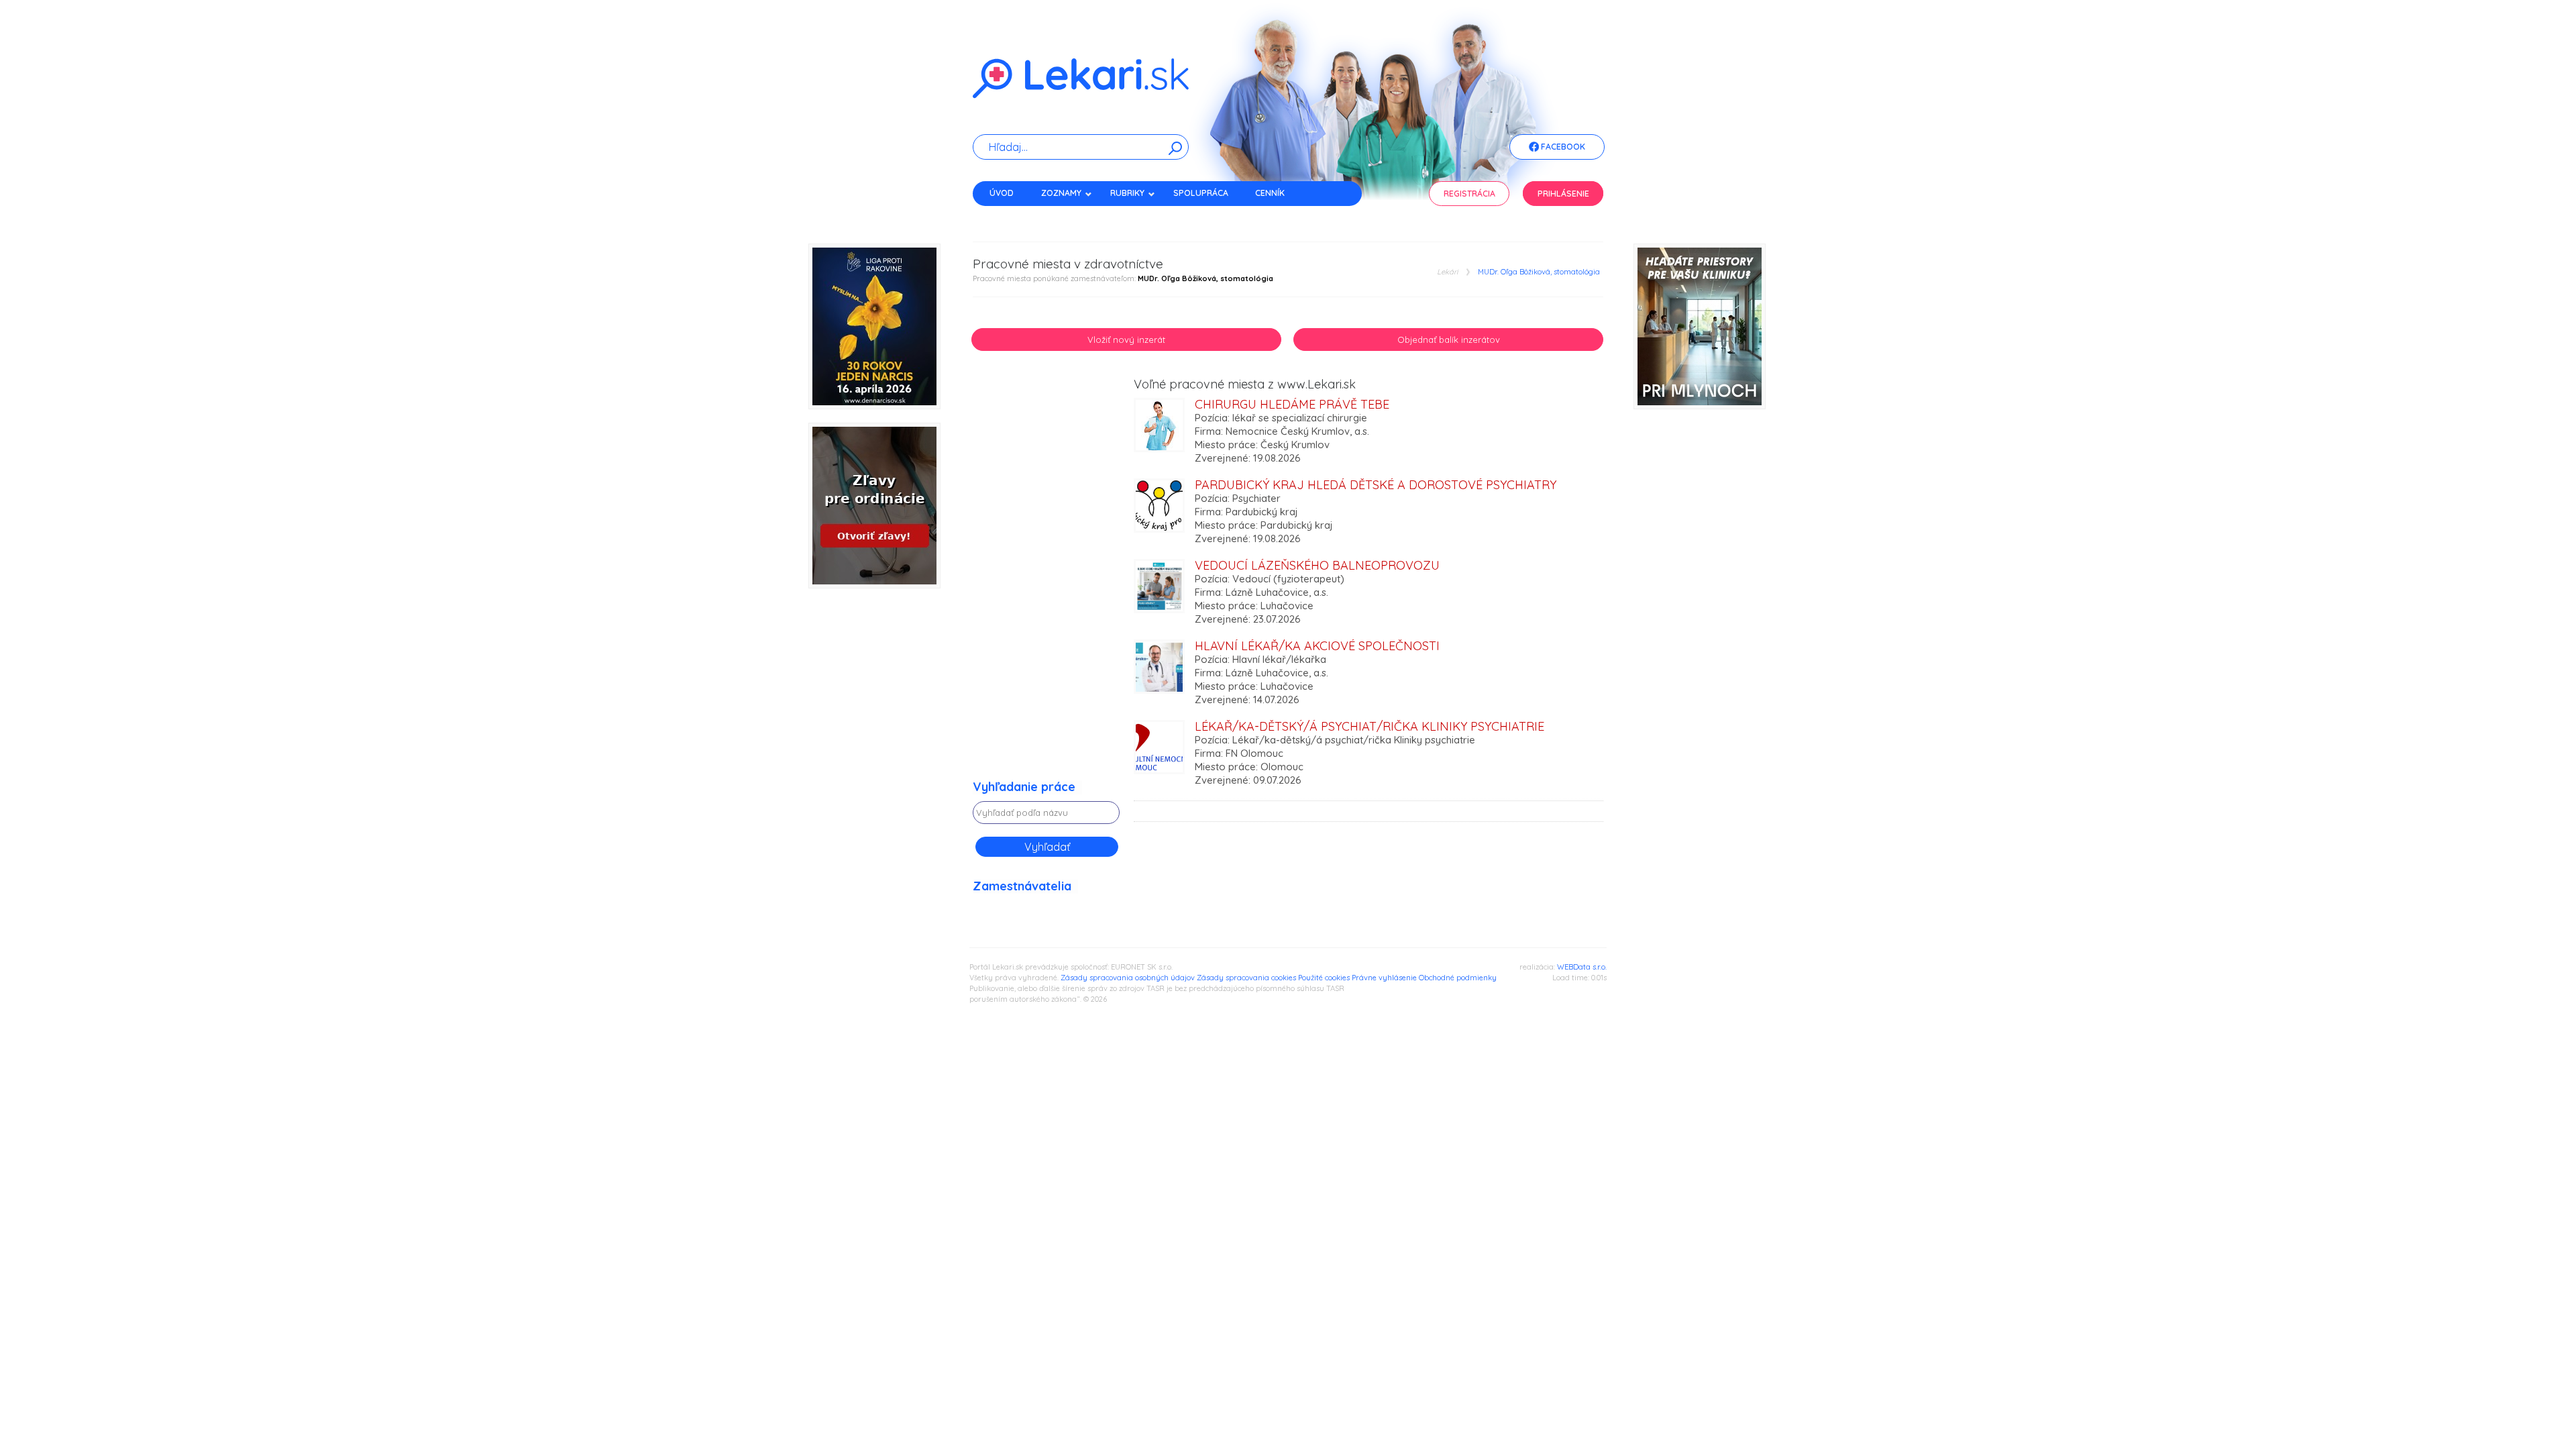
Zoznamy (1061, 193)
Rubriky (1127, 193)
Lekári (1447, 272)
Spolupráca (1201, 193)
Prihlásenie (1563, 194)
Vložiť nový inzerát (1126, 340)
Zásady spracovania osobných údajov (1128, 978)
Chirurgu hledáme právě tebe (1292, 404)
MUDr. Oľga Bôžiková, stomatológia (1539, 272)
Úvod (1002, 193)
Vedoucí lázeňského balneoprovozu (1317, 565)
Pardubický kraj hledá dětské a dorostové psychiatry (1376, 485)
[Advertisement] (1046, 579)
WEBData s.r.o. (1582, 967)
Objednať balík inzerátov (1449, 340)
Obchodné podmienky (1458, 978)
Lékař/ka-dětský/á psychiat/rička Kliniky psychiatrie (1370, 726)
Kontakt (1008, 216)
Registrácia (1469, 194)
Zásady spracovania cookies (1246, 978)
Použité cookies (1324, 978)
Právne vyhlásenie (1384, 978)
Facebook (1562, 147)
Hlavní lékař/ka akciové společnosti (1317, 646)
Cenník (1270, 193)
